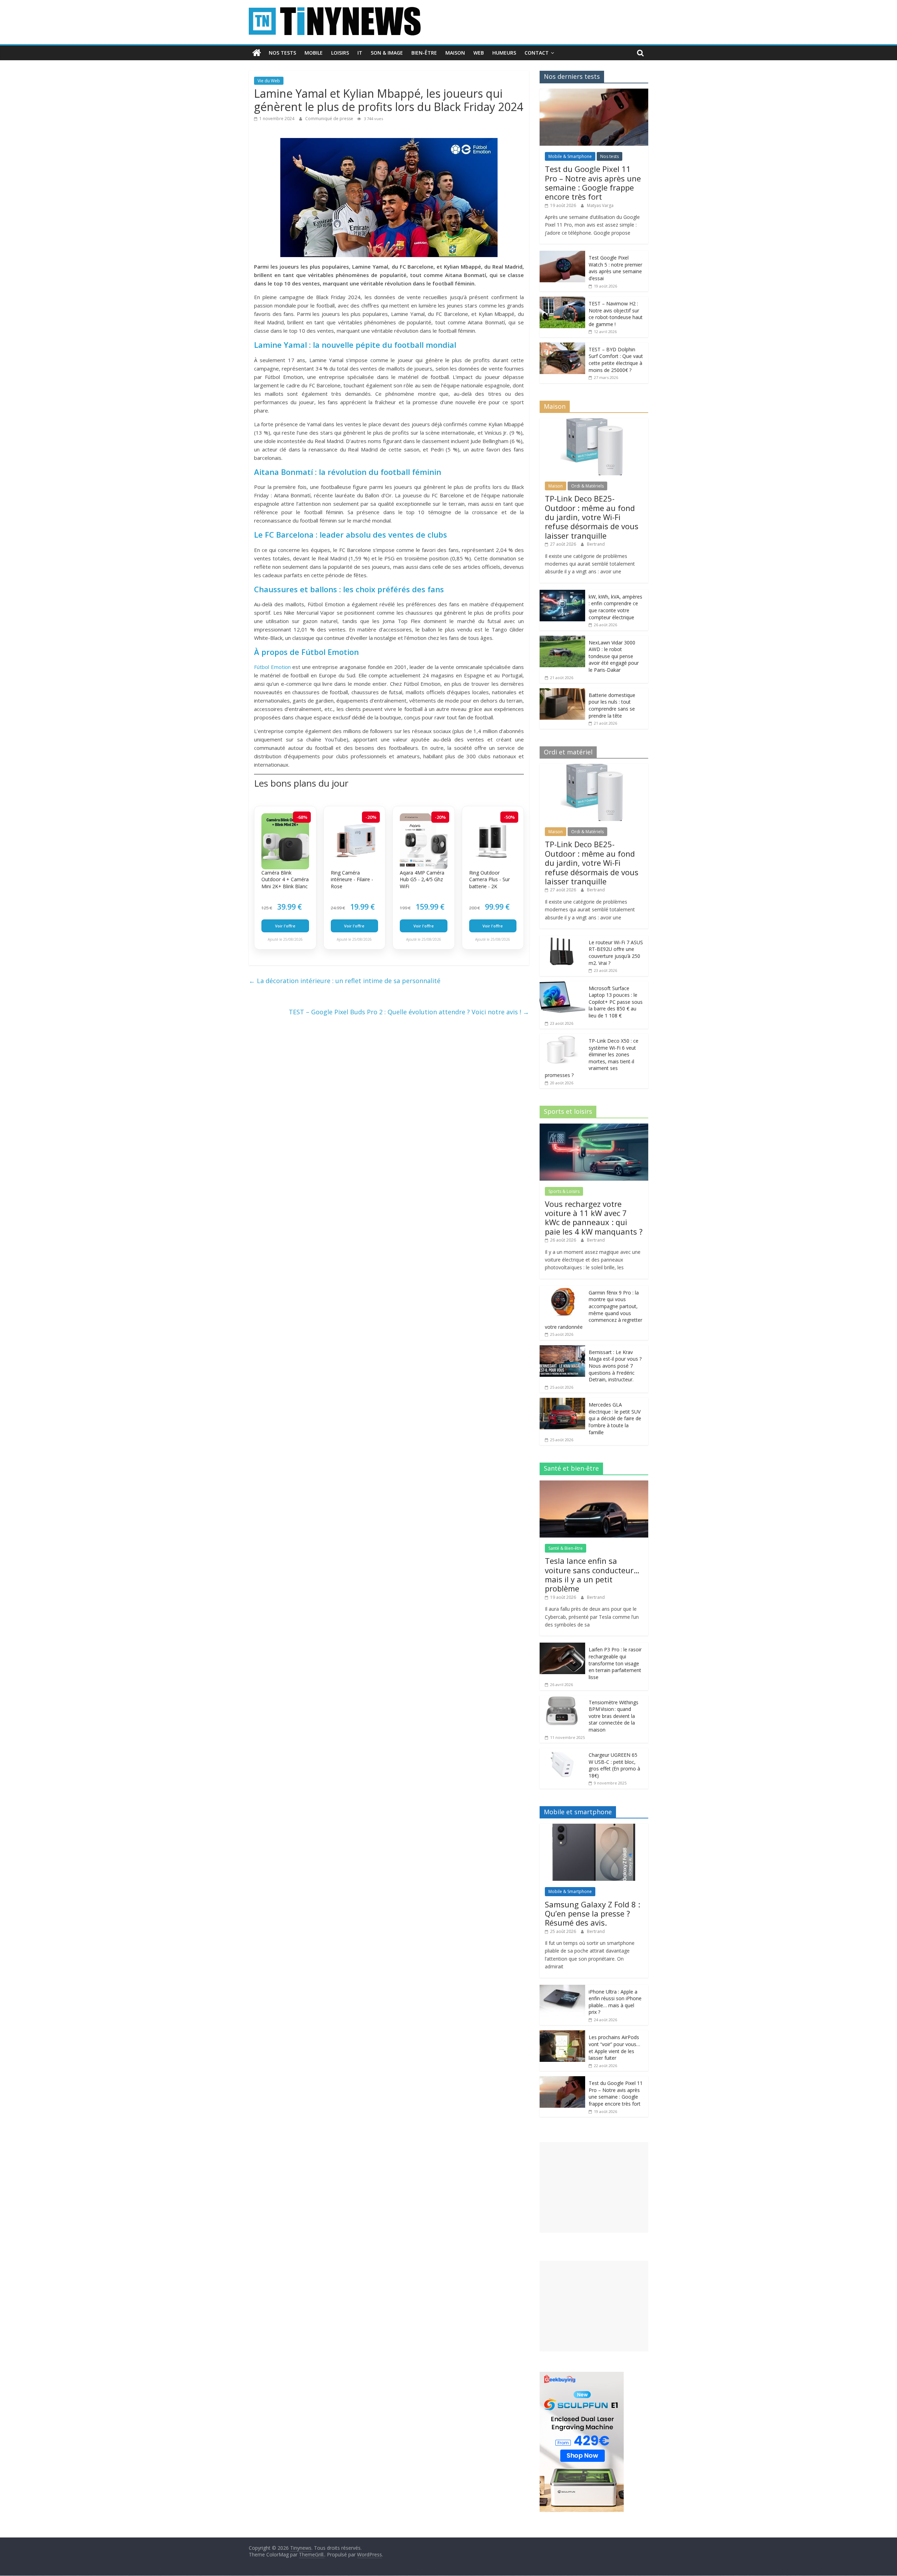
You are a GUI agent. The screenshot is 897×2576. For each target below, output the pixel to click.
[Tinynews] (257, 53)
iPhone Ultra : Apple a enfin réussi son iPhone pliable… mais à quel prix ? (615, 2002)
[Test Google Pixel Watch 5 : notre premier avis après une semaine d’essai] (562, 254)
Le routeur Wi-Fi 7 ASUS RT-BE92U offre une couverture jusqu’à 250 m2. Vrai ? (616, 953)
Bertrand (596, 544)
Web (479, 53)
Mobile (314, 53)
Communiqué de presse (330, 119)
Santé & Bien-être (566, 1548)
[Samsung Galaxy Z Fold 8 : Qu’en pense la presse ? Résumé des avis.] (594, 1827)
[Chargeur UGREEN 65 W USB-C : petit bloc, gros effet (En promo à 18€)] (562, 1752)
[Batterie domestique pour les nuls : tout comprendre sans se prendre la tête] (562, 692)
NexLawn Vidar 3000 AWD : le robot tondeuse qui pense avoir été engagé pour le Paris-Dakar (614, 656)
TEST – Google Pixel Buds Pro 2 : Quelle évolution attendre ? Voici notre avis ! (409, 1012)
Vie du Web (269, 81)
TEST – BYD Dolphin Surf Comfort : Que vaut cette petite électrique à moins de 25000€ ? (616, 360)
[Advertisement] (594, 2187)
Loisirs (340, 53)
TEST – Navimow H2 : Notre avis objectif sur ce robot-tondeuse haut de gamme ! (616, 314)
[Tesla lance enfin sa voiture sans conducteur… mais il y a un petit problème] (594, 1484)
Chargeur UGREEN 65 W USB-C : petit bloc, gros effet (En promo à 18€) (614, 1765)
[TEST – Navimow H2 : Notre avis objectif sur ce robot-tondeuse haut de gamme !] (562, 300)
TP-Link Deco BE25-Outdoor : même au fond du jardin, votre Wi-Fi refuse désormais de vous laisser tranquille (592, 517)
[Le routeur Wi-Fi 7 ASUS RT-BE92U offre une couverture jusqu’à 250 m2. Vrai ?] (562, 939)
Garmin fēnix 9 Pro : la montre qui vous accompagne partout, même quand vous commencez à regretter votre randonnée (594, 1310)
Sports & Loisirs (564, 1191)
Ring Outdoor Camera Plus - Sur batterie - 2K (489, 879)
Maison (455, 53)
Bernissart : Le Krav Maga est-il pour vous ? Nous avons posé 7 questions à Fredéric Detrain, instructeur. (615, 1366)
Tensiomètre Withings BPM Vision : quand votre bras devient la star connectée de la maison (614, 1716)
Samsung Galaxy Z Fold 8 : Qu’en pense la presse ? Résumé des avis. (593, 1914)
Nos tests (282, 53)
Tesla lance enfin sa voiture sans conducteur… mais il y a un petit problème (592, 1574)
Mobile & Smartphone (570, 156)
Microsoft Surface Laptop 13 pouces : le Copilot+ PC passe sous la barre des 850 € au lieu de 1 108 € (616, 1002)
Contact (537, 53)
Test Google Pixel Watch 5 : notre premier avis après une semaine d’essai (615, 268)
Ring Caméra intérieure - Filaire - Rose (352, 879)
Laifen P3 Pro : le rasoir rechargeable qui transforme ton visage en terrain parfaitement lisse (615, 1663)
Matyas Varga (600, 205)
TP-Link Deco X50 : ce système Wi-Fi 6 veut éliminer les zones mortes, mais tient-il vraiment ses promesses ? (592, 1058)
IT (360, 53)
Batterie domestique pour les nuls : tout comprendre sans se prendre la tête (612, 705)
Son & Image (387, 53)
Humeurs (504, 53)
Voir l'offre (285, 926)
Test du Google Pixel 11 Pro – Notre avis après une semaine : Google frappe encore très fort (593, 183)
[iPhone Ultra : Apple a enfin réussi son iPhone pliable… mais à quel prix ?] (562, 1988)
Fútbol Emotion (272, 667)
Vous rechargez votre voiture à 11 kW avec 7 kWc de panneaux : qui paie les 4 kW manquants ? (594, 1218)
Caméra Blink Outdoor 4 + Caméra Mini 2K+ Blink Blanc (285, 879)
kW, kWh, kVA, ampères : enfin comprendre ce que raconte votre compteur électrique (615, 607)
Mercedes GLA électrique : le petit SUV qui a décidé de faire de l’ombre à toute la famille (615, 1418)
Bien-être (424, 53)
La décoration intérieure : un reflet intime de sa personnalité (345, 981)
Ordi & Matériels (587, 486)
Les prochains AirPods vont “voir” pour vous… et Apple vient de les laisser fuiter (614, 2047)
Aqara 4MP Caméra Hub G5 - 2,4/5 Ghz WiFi (422, 879)
